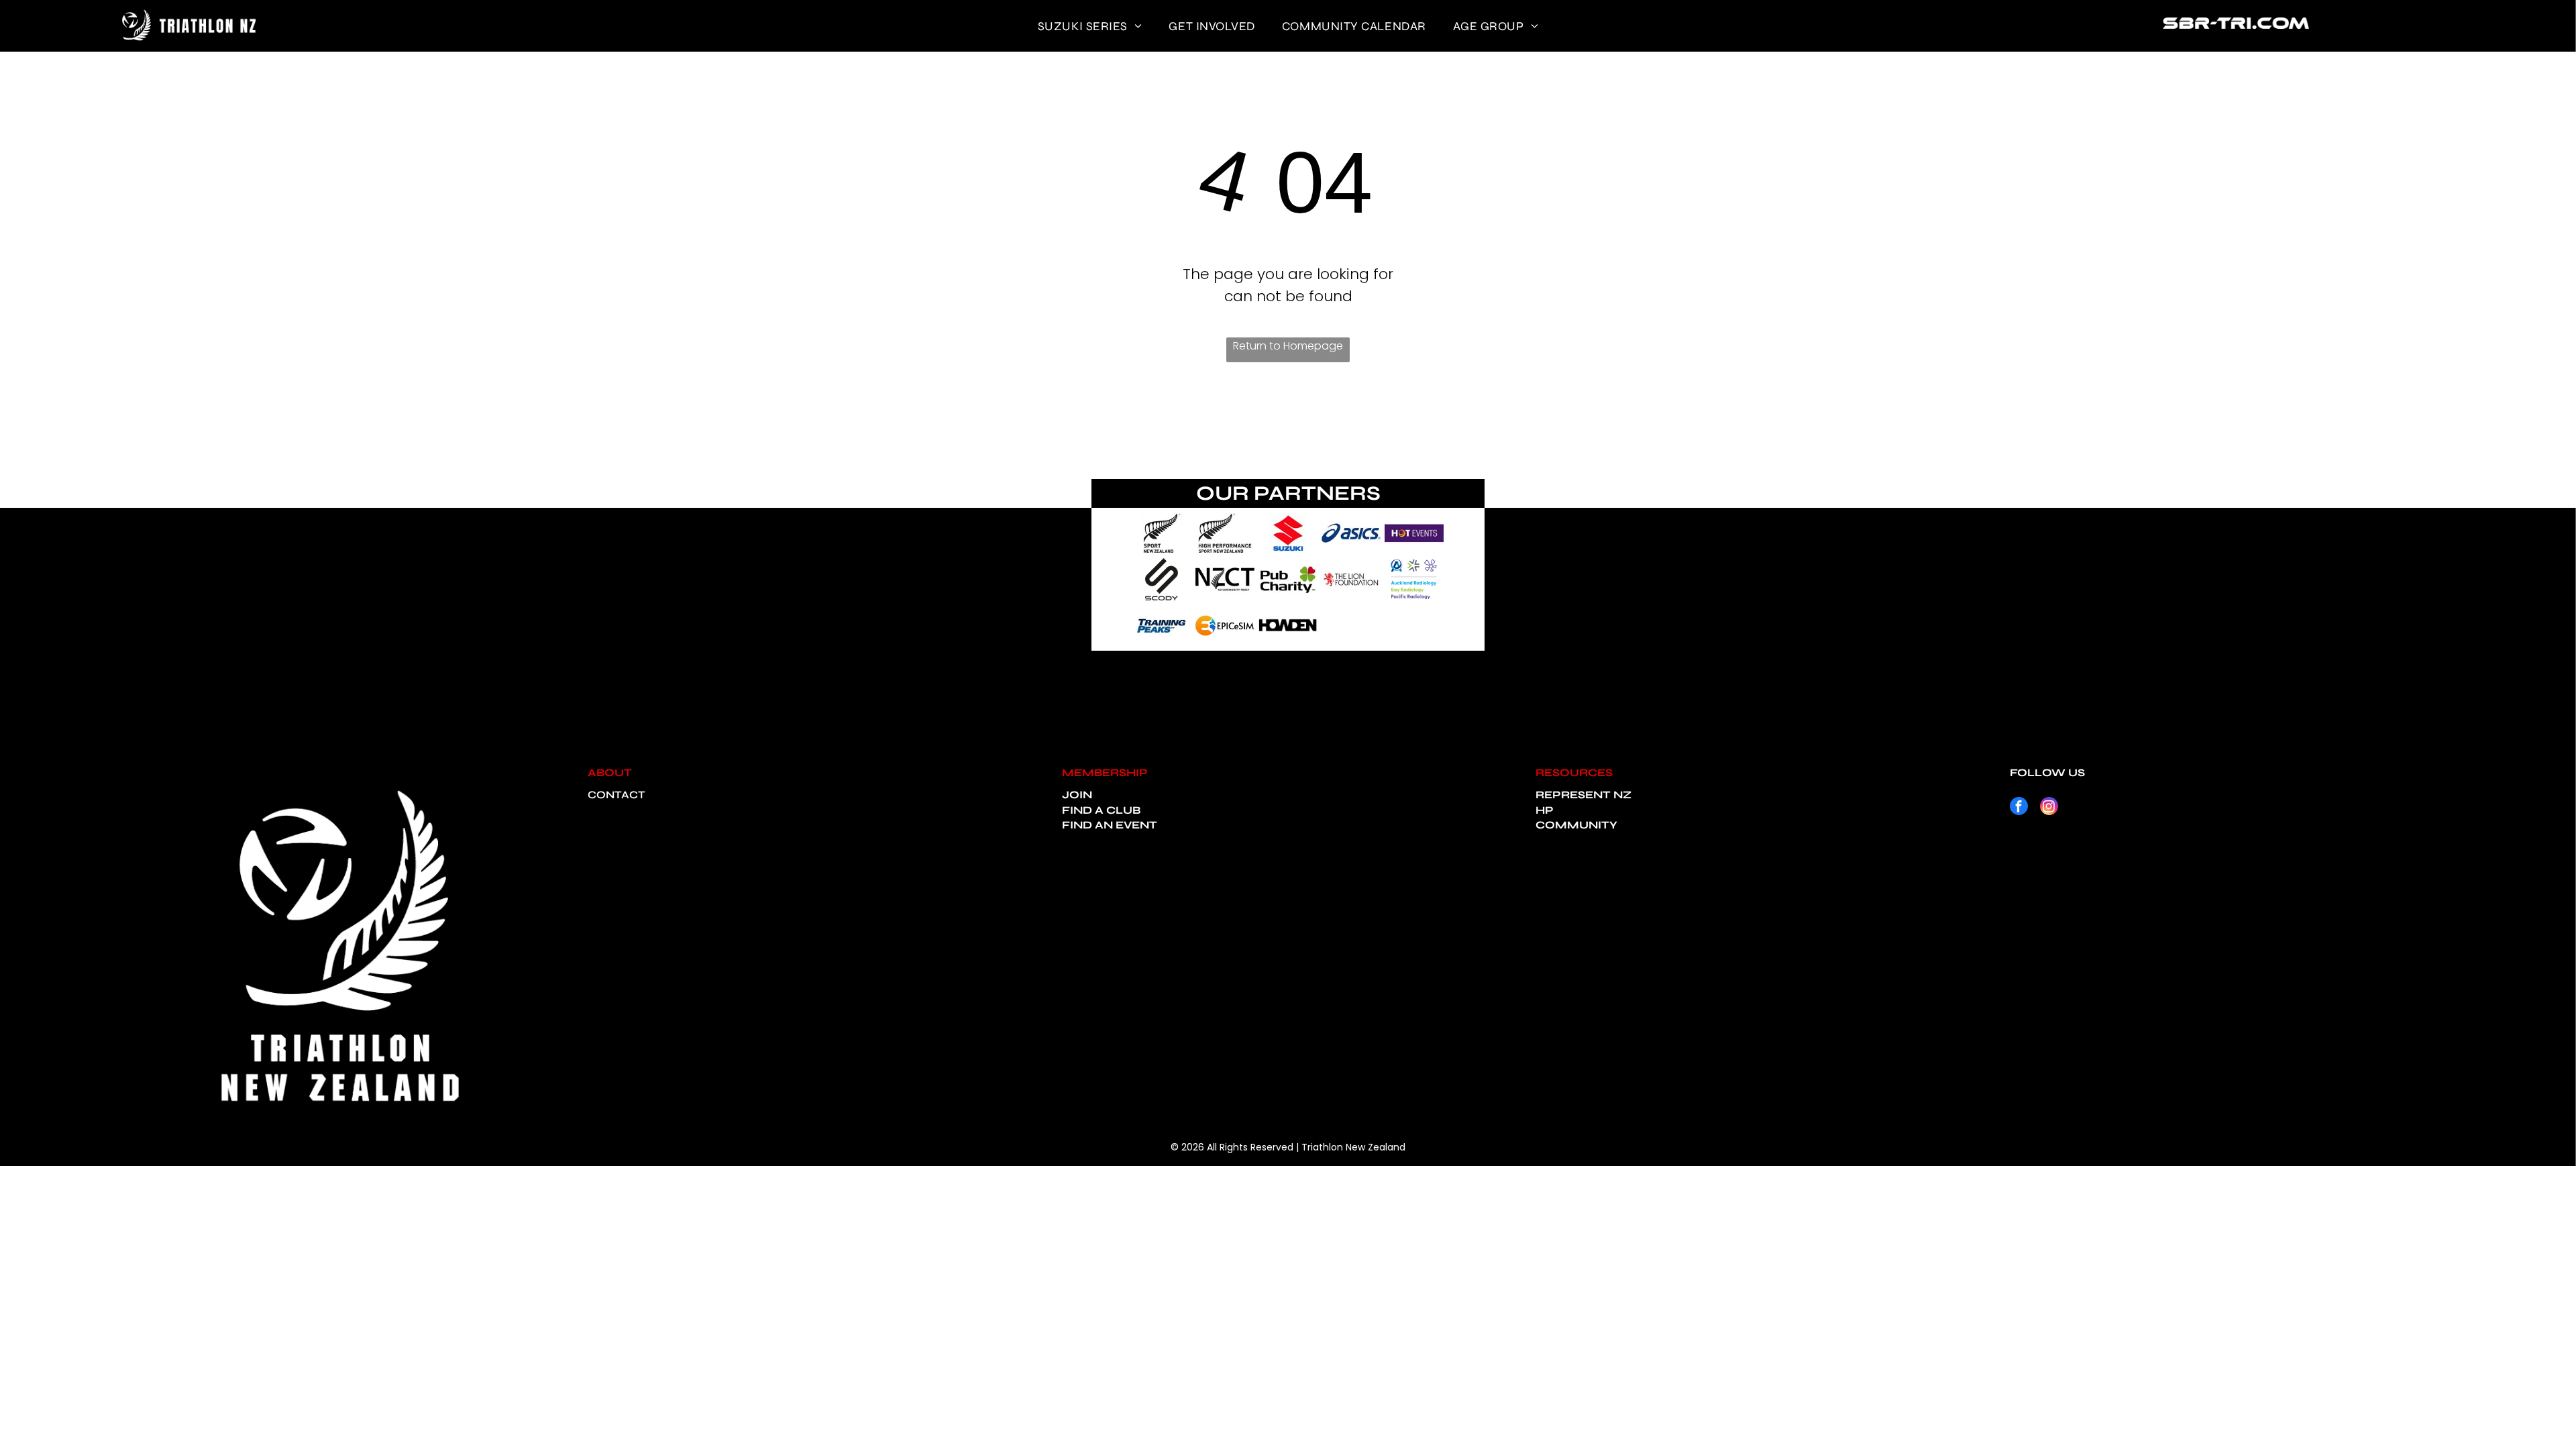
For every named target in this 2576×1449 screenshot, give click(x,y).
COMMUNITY (1576, 825)
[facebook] (2019, 808)
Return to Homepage (1288, 346)
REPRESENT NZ (1584, 795)
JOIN (1077, 795)
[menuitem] (1090, 26)
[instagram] (2049, 808)
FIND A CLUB (1101, 810)
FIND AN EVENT (1110, 825)
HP (1545, 810)
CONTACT (616, 795)
